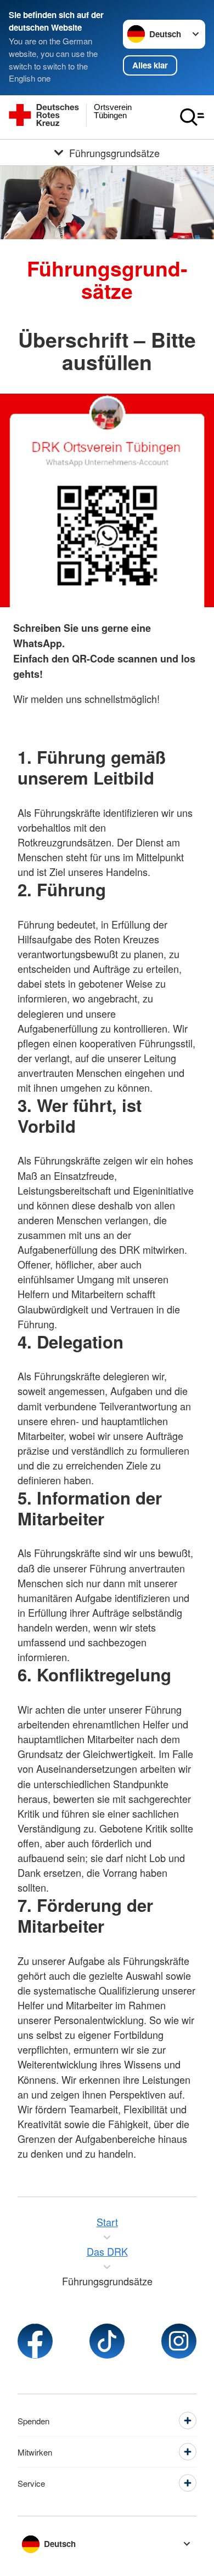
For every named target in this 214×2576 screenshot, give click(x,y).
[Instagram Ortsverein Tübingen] (179, 2341)
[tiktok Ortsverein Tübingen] (107, 2341)
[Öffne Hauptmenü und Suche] (192, 117)
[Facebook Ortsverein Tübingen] (35, 2341)
